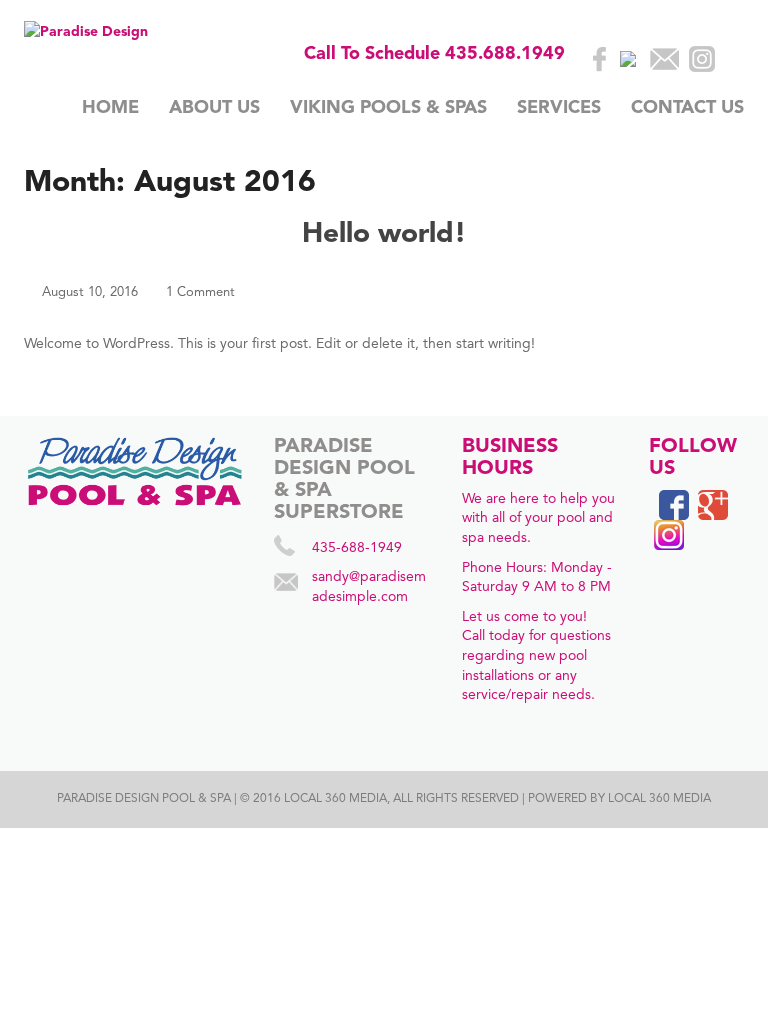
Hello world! (384, 235)
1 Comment (200, 292)
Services (559, 108)
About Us (214, 108)
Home (110, 108)
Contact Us (687, 108)
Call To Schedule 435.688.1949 (434, 54)
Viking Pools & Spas (388, 108)
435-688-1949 (357, 548)
